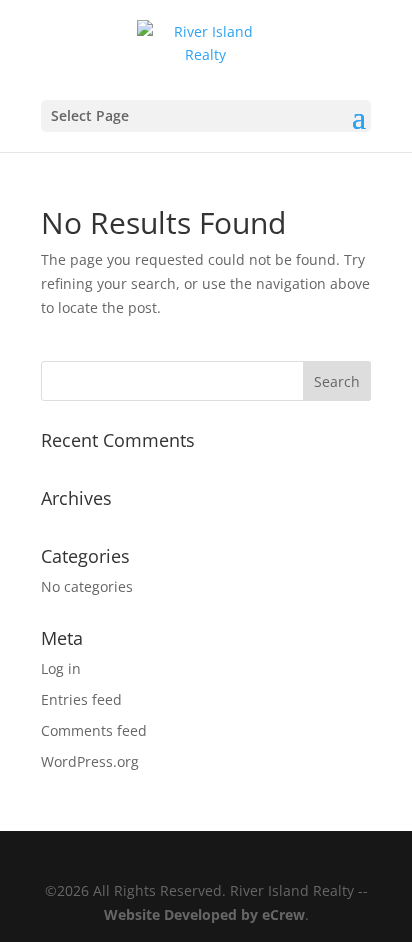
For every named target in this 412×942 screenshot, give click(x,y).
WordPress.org (90, 761)
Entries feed (81, 699)
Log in (61, 668)
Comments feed (94, 730)
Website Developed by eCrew (204, 914)
